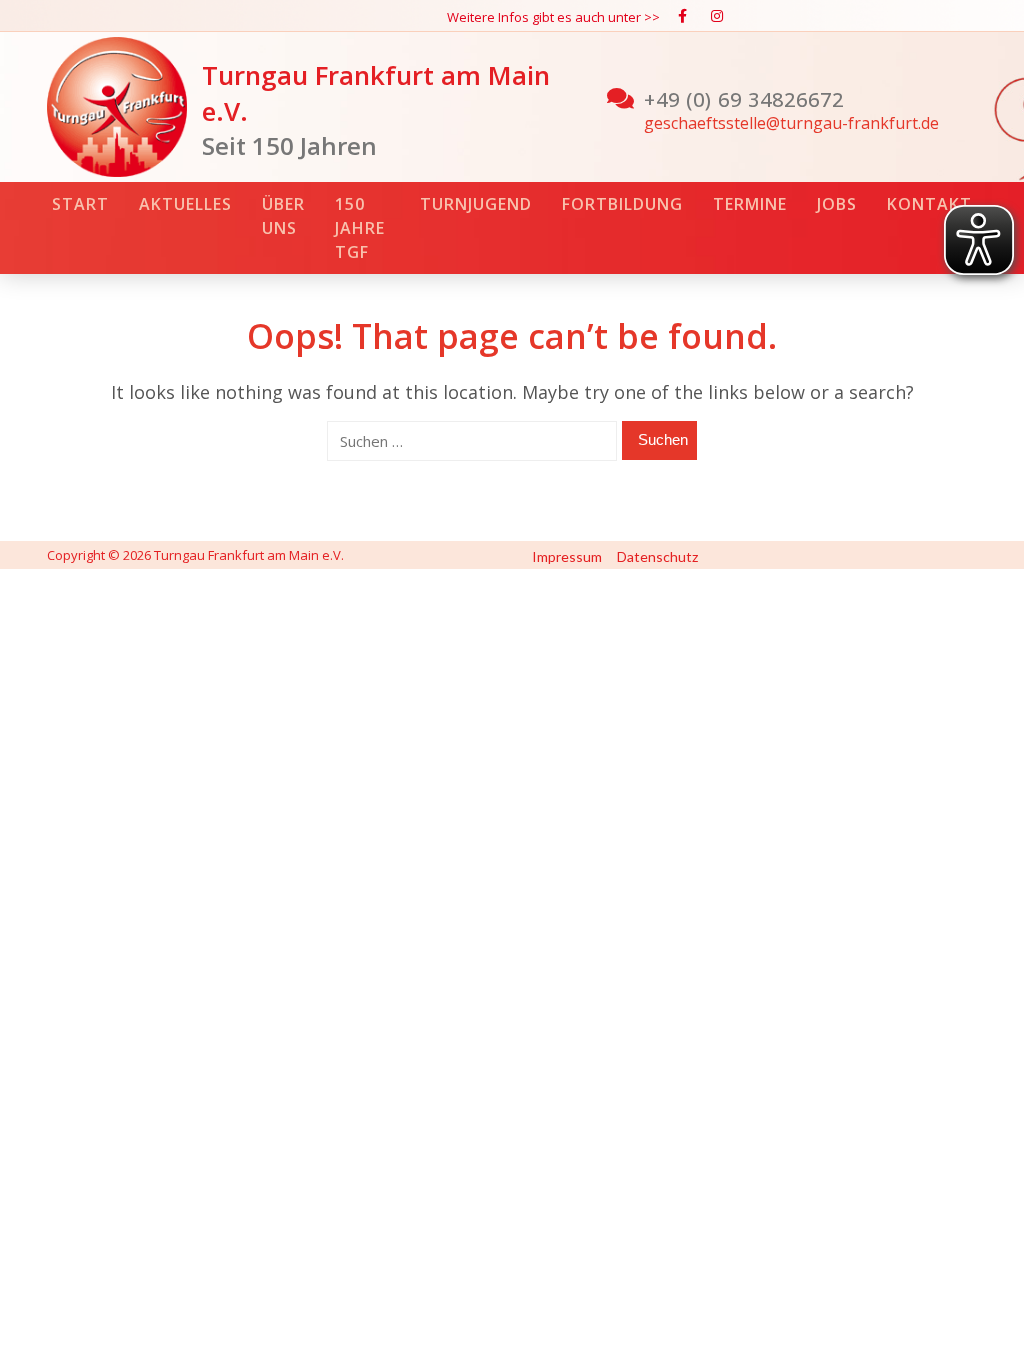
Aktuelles (185, 204)
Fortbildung (622, 204)
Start (80, 204)
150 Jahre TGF (360, 228)
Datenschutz (657, 556)
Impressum (567, 556)
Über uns (283, 216)
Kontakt (929, 204)
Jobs (837, 204)
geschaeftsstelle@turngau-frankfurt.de (791, 123)
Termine (750, 204)
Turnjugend (476, 204)
